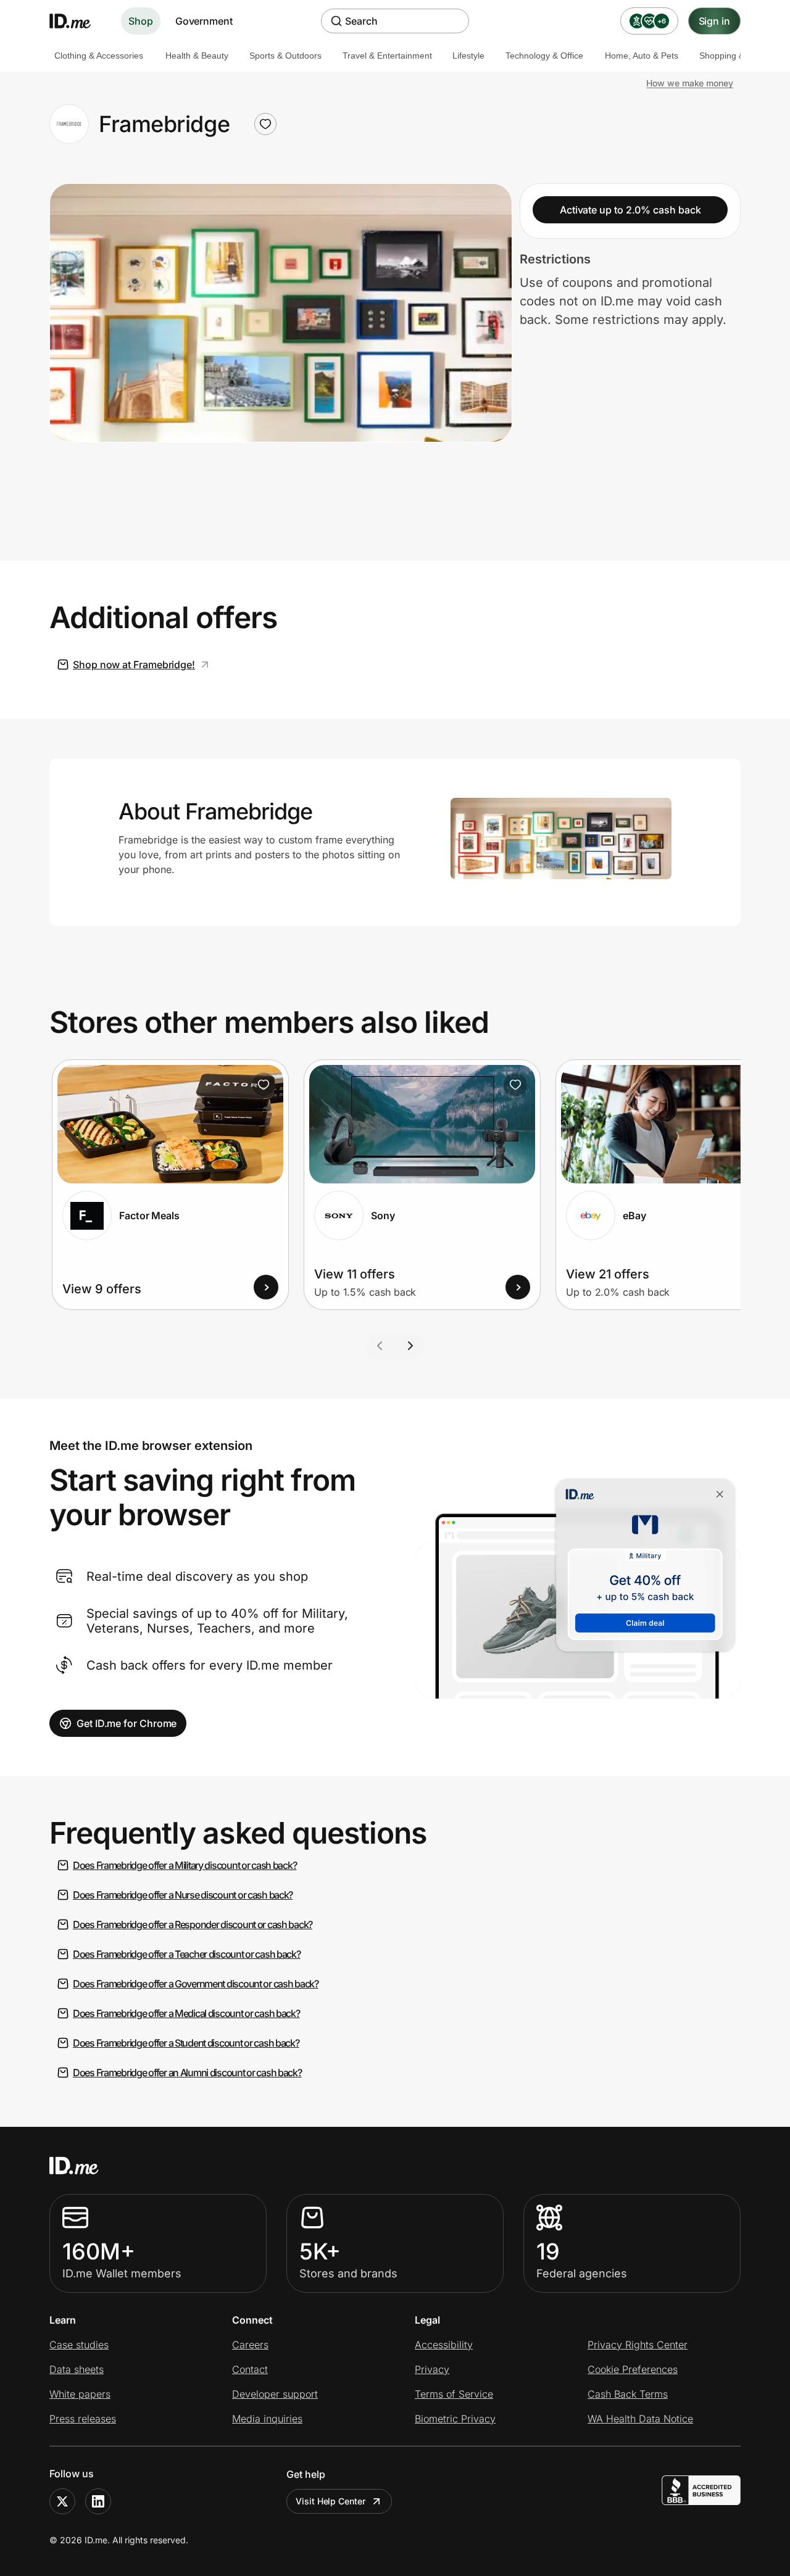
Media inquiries (267, 2419)
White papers (80, 2394)
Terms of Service (454, 2394)
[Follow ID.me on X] (62, 2501)
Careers (250, 2345)
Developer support (275, 2394)
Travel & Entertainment (387, 56)
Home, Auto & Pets (642, 56)
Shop (141, 21)
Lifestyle (468, 56)
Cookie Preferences (633, 2369)
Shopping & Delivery (739, 56)
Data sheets (77, 2369)
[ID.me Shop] (78, 21)
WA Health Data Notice (640, 2419)
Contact (250, 2369)
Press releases (83, 2419)
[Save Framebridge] (265, 124)
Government (204, 21)
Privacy (432, 2369)
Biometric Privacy (455, 2419)
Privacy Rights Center (638, 2345)
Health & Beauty (197, 56)
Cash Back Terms (628, 2394)
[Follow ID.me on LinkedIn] (98, 2501)
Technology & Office (544, 56)
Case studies (79, 2345)
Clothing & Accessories (99, 56)
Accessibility (444, 2345)
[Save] (264, 1085)
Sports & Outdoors (285, 56)
